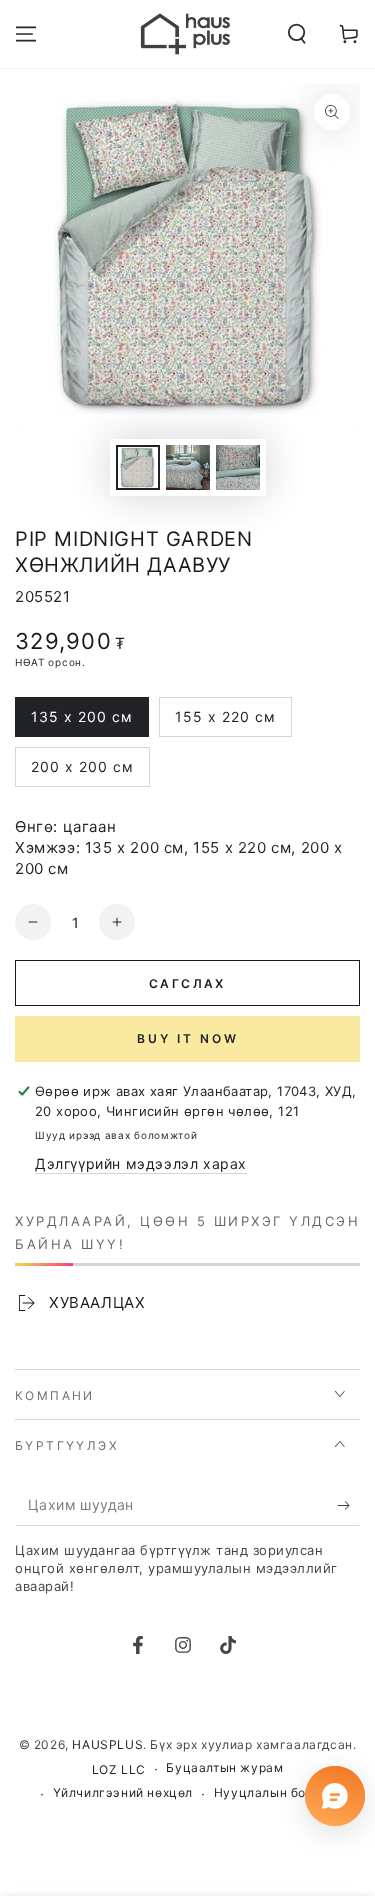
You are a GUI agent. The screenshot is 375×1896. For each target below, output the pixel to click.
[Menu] (26, 34)
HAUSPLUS (107, 1744)
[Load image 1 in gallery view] (138, 467)
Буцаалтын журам (224, 1767)
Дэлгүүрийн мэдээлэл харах (141, 1163)
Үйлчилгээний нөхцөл (123, 1792)
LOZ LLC (119, 1769)
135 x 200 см (81, 722)
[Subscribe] (348, 1506)
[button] (297, 34)
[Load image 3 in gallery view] (238, 467)
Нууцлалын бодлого (278, 1792)
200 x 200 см (82, 772)
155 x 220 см (225, 722)
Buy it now (188, 1038)
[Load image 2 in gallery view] (188, 467)
